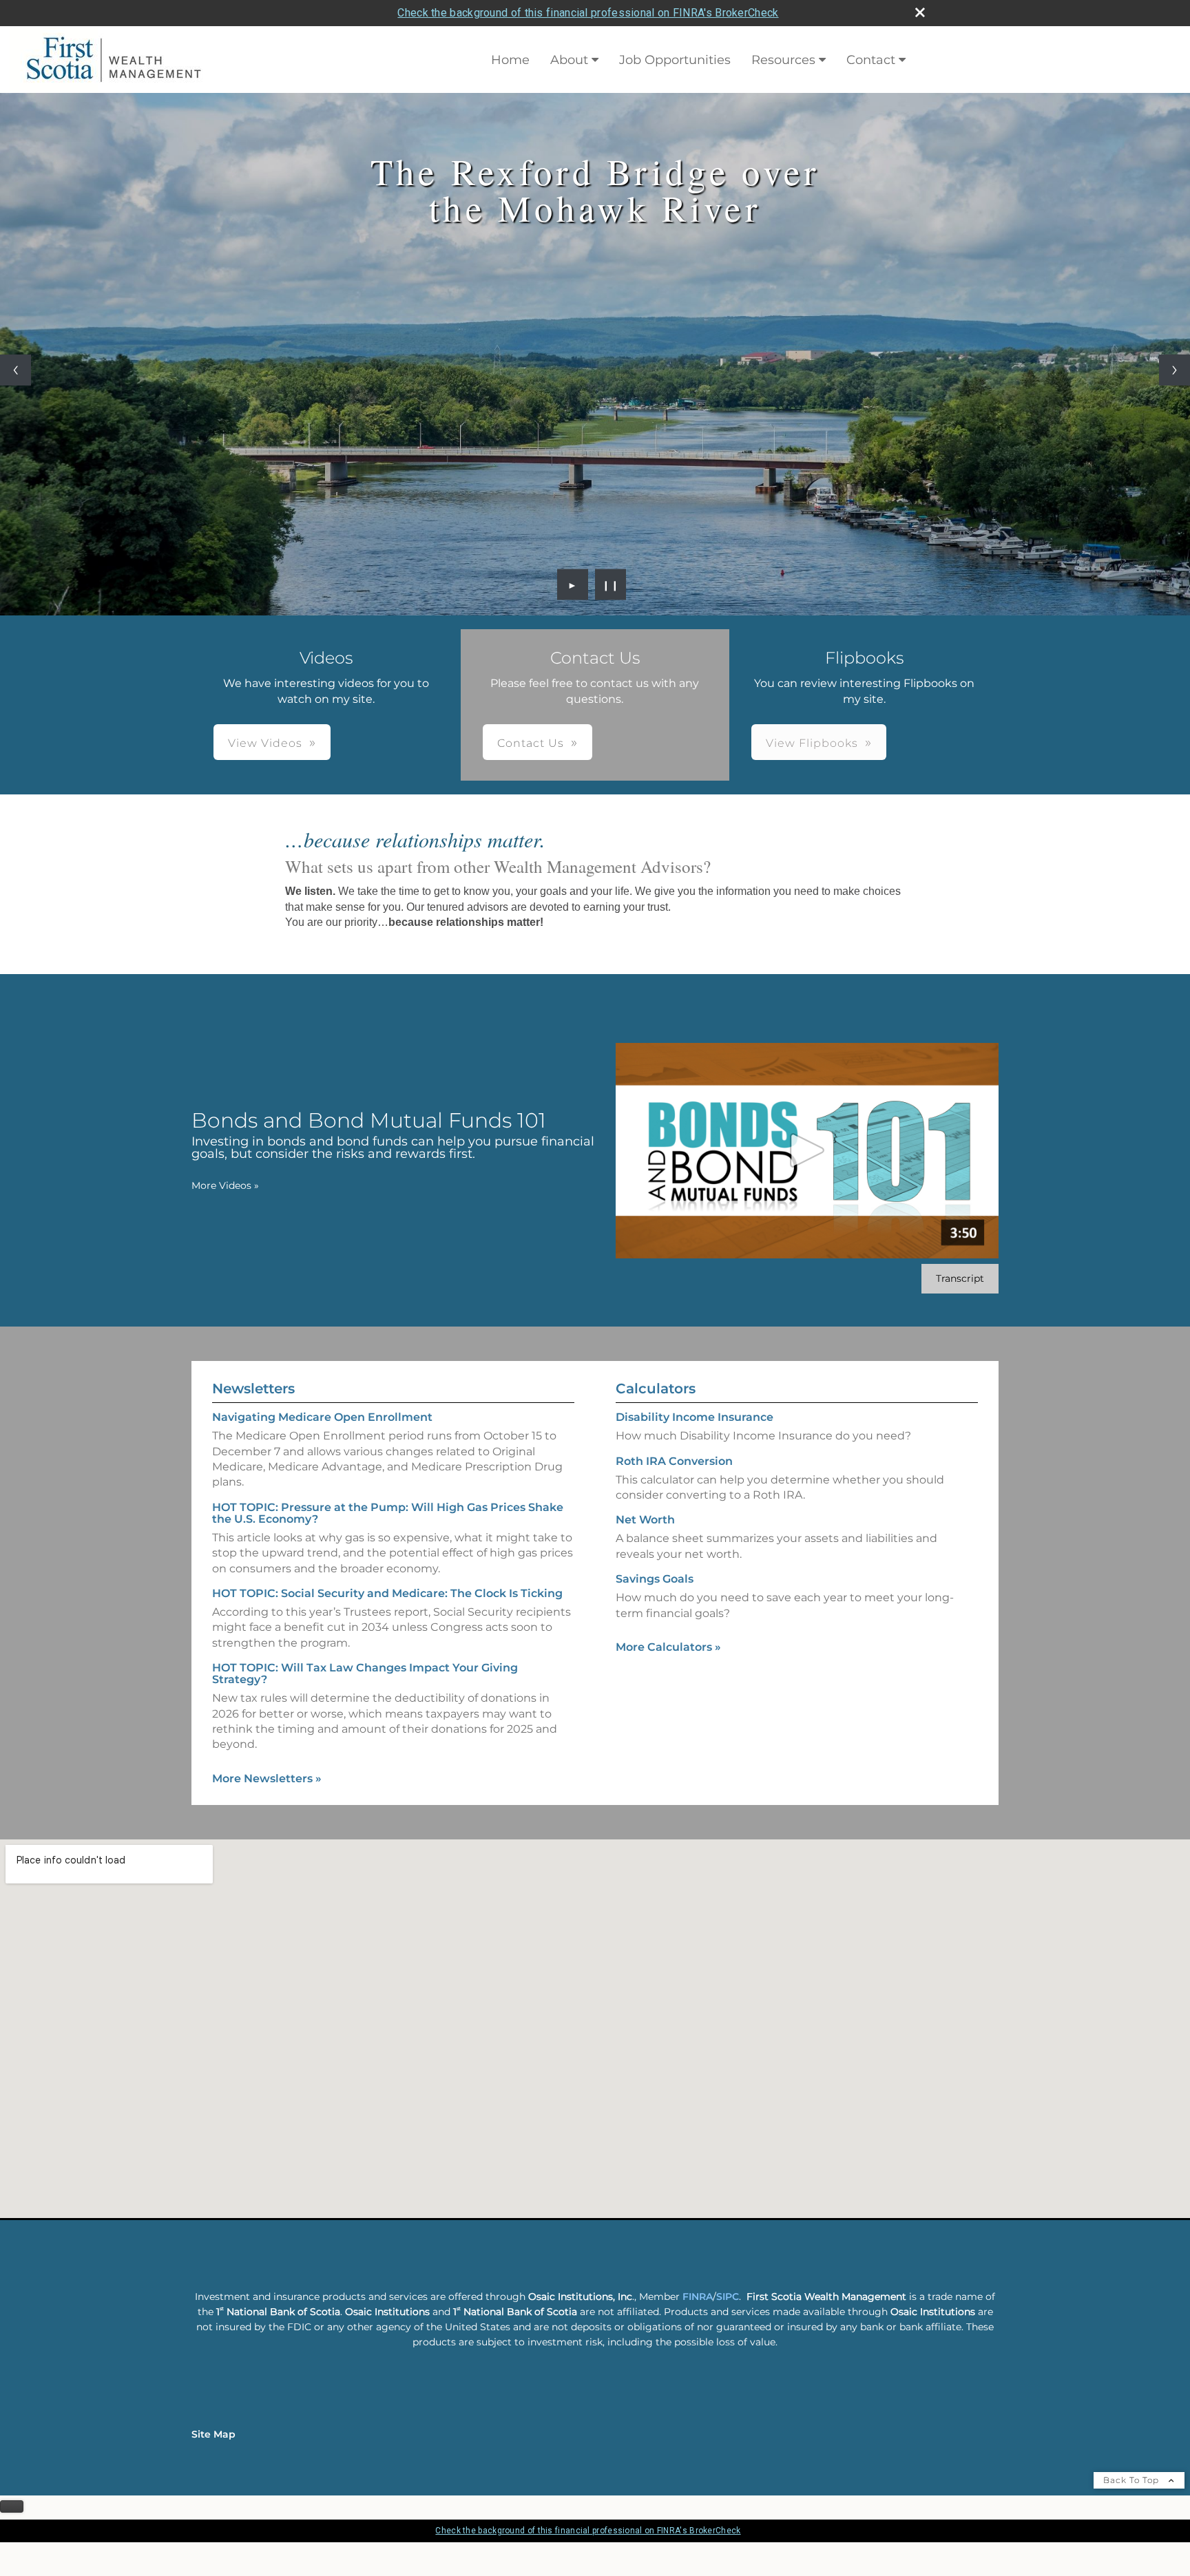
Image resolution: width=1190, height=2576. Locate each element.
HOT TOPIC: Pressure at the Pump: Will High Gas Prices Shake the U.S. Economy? (388, 1513)
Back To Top (1132, 2480)
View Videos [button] (265, 743)
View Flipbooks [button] (812, 743)
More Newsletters (267, 1778)
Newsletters (253, 1389)
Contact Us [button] (531, 743)
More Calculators (668, 1647)
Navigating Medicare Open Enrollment (322, 1417)
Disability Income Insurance (695, 1417)
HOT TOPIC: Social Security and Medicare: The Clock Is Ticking (387, 1593)
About (569, 60)
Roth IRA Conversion (674, 1461)
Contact (871, 60)
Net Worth (645, 1520)
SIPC (728, 2297)
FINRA (698, 2297)
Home (510, 60)
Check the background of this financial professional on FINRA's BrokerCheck (588, 13)
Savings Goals (655, 1579)
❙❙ (611, 584)
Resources (783, 60)
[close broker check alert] (920, 12)
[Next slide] (1175, 370)
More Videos (225, 1185)
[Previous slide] (15, 370)
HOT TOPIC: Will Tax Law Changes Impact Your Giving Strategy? (365, 1674)
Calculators (656, 1389)
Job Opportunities (675, 60)
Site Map (213, 2434)
